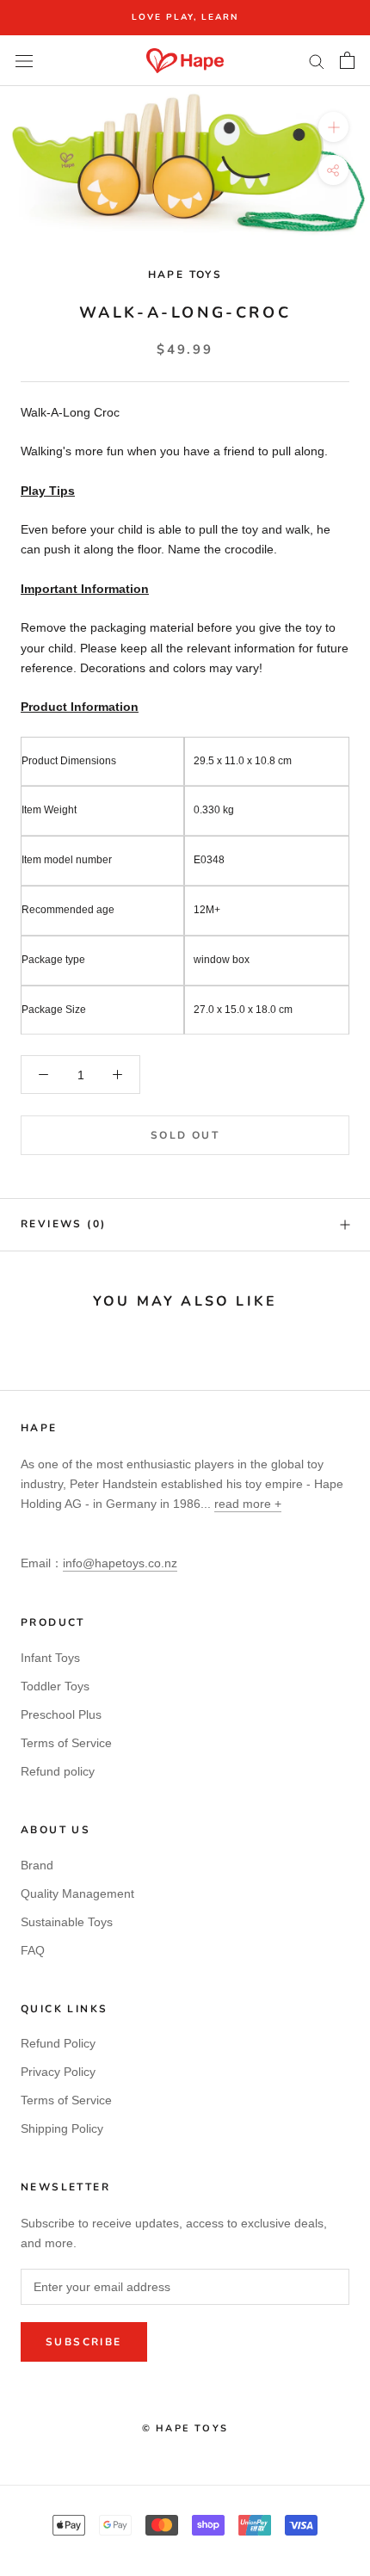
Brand (37, 1865)
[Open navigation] (24, 61)
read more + (248, 1504)
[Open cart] (347, 60)
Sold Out (185, 1135)
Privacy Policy (58, 2072)
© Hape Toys (185, 2428)
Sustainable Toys (67, 1922)
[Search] (317, 61)
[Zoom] (333, 127)
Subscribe (84, 2342)
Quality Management (77, 1893)
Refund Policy (58, 2043)
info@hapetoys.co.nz (120, 1563)
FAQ (33, 1950)
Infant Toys (50, 1658)
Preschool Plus (61, 1714)
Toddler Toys (55, 1686)
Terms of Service (66, 1743)
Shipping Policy (62, 2128)
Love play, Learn (185, 17)
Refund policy (58, 1771)
